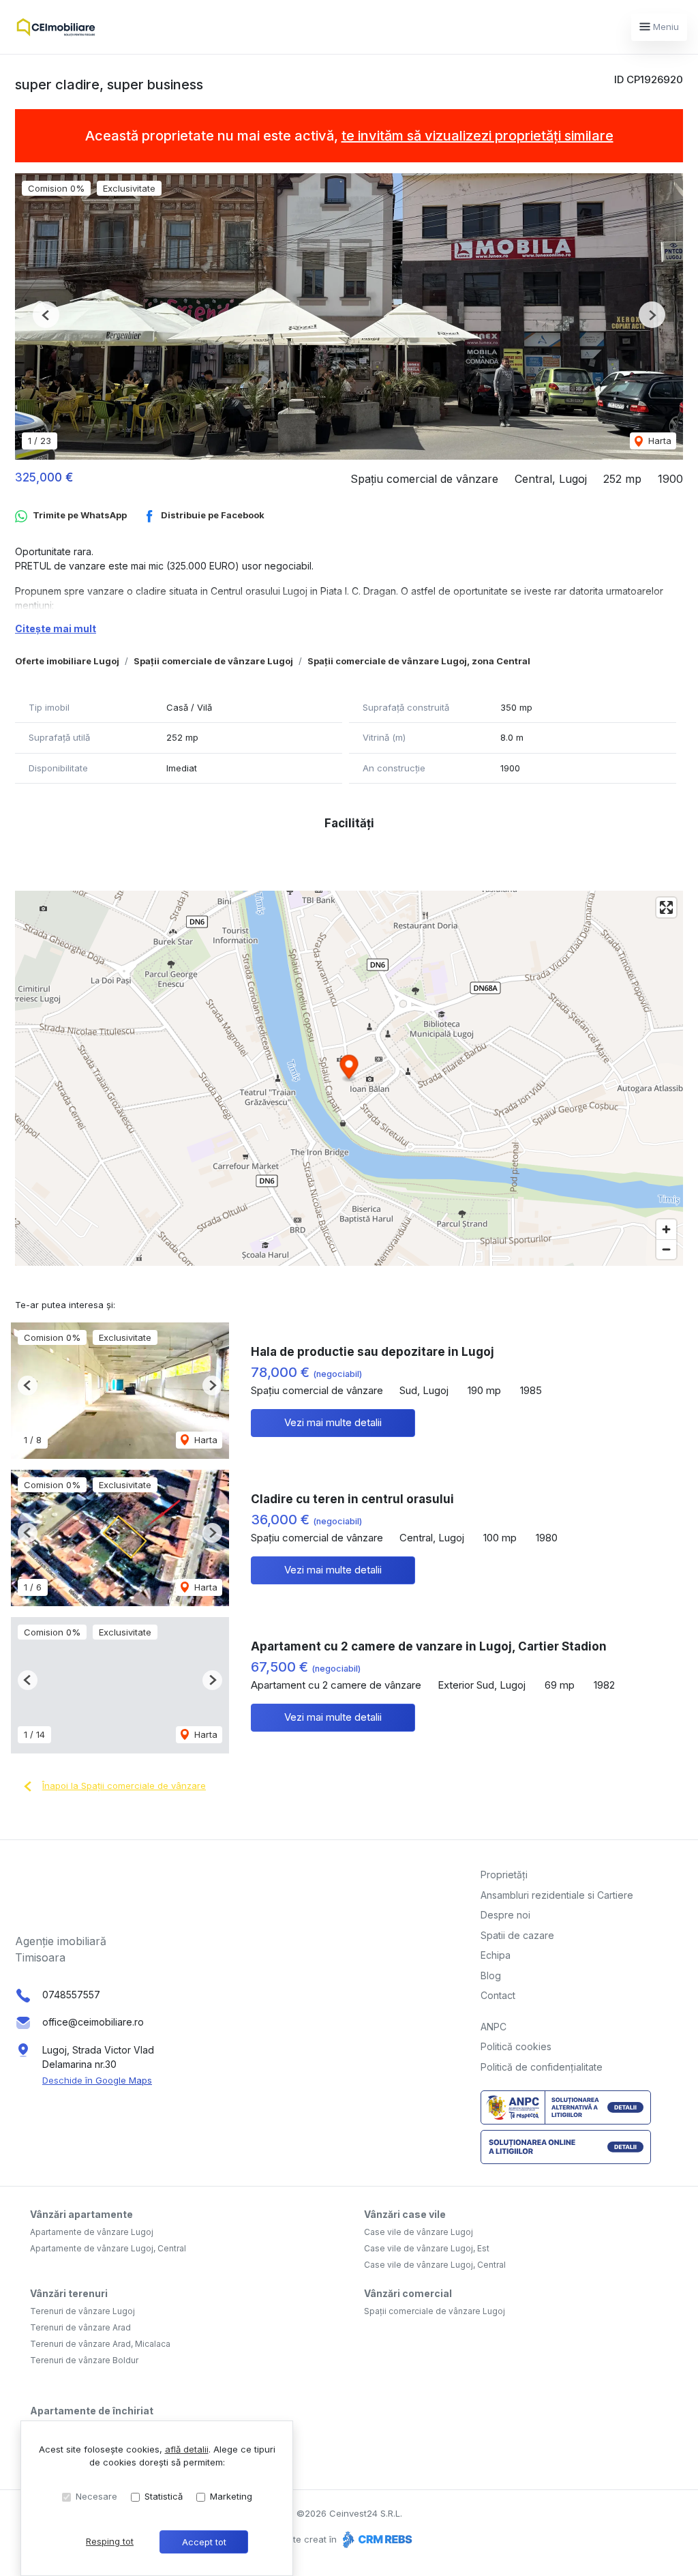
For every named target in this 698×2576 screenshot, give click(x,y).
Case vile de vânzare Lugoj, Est (427, 2248)
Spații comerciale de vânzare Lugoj (213, 661)
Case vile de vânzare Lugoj (419, 2232)
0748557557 (71, 1995)
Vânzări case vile (405, 2214)
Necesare (96, 2496)
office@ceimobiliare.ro (93, 2022)
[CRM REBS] (376, 2539)
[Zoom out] (666, 1249)
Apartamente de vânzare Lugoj (92, 2232)
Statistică (164, 2496)
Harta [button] (658, 441)
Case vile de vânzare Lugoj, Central (435, 2265)
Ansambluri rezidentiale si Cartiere (557, 1895)
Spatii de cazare (517, 1935)
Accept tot (204, 2542)
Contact (498, 1995)
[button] (46, 315)
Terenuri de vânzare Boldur (84, 2360)
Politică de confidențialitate (542, 2067)
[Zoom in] (666, 1229)
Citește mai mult (56, 628)
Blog (491, 1975)
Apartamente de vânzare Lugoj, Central (108, 2248)
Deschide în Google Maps (97, 2080)
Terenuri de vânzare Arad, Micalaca (100, 2344)
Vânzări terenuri (69, 2293)
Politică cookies (516, 2046)
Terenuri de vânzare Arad (80, 2327)
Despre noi (505, 1915)
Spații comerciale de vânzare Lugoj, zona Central (419, 661)
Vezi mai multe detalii (333, 1422)
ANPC (494, 2027)
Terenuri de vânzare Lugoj (82, 2311)
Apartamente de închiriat (92, 2411)
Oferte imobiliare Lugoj (67, 661)
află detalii (187, 2449)
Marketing (231, 2496)
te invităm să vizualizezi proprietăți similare (477, 136)
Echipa (496, 1955)
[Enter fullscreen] (666, 907)
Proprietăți (504, 1875)
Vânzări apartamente (81, 2214)
